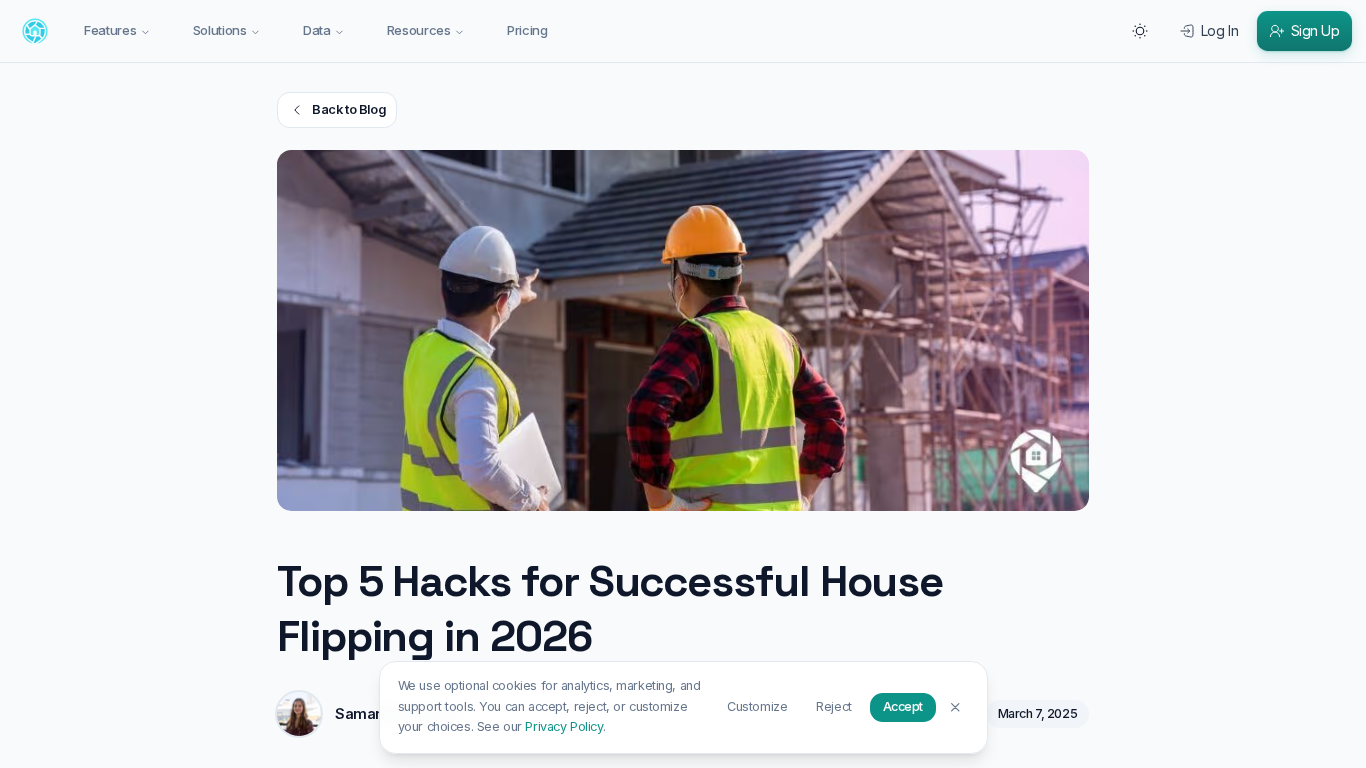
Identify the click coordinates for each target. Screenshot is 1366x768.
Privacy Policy (563, 726)
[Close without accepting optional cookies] (955, 706)
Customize (757, 706)
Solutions (220, 30)
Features (110, 30)
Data (317, 30)
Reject (833, 706)
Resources (419, 30)
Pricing (527, 30)
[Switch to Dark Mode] (1140, 31)
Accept (903, 706)
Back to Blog (348, 109)
